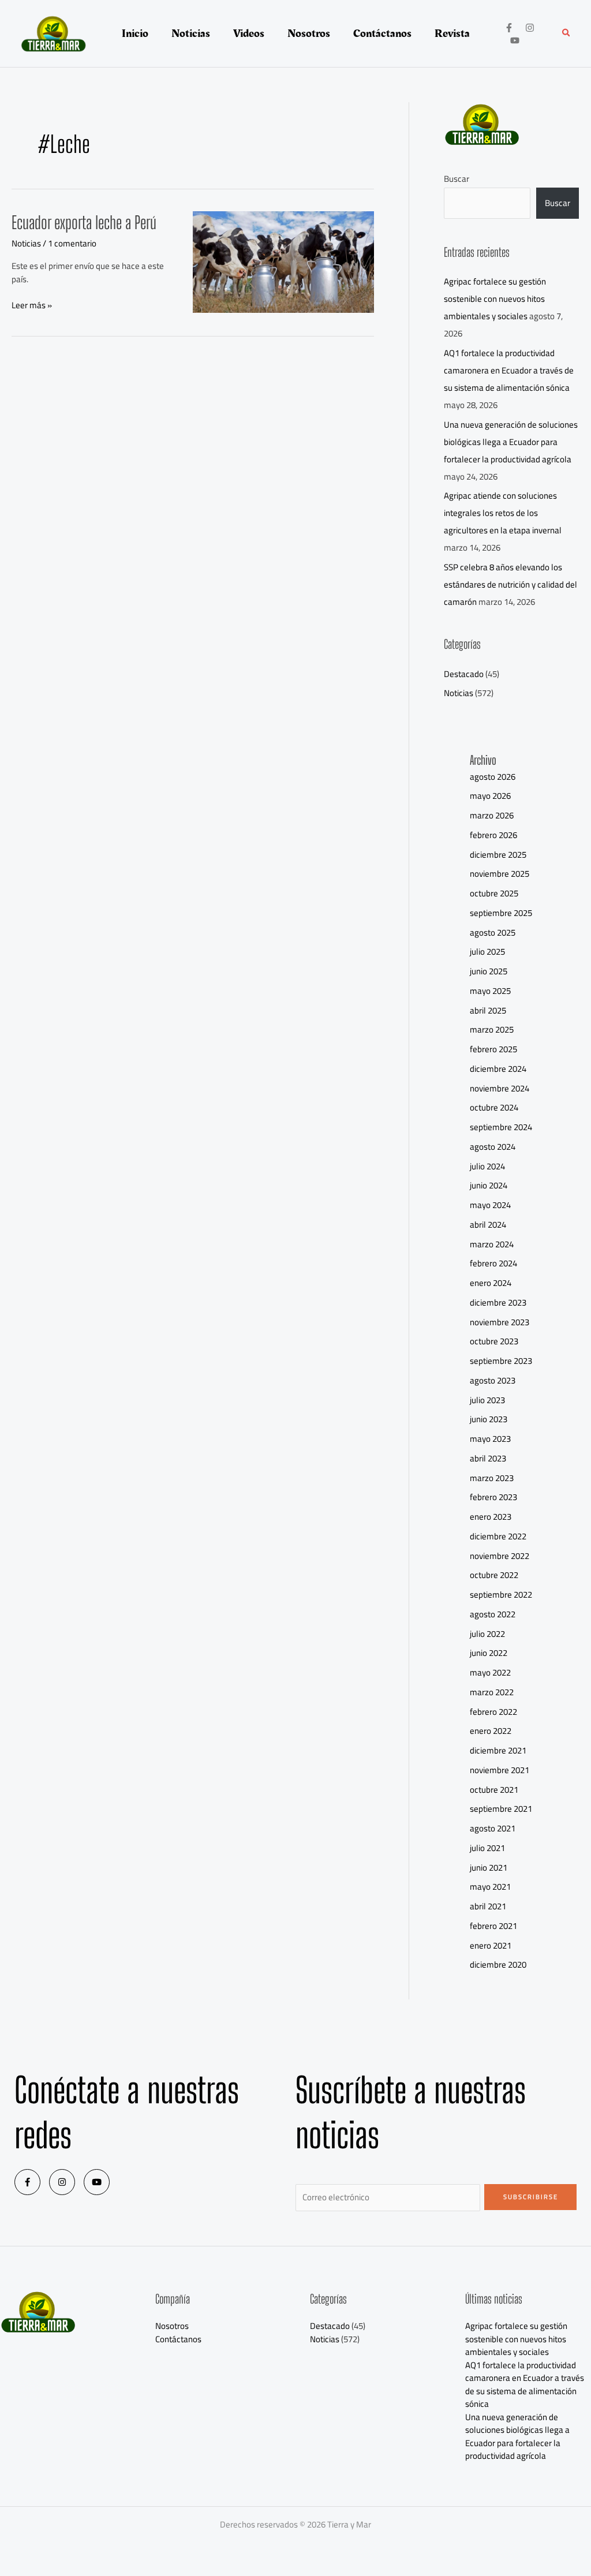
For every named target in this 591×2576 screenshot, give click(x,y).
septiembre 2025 (501, 913)
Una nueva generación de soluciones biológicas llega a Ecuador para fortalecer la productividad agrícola (511, 442)
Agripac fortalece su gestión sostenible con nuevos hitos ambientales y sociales (495, 299)
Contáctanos (178, 2339)
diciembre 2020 (498, 1964)
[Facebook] (509, 28)
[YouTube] (515, 40)
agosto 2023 (493, 1380)
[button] (567, 34)
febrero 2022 (493, 1712)
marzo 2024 (492, 1244)
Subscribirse (531, 2197)
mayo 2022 (490, 1672)
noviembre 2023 (500, 1322)
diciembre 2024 (498, 1069)
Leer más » (32, 306)
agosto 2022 (493, 1614)
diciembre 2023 (498, 1302)
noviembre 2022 (500, 1556)
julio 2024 (487, 1166)
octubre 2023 (494, 1341)
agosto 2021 (493, 1828)
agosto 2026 (493, 777)
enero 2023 (491, 1517)
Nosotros (172, 2326)
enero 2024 (491, 1283)
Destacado (464, 674)
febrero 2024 (493, 1263)
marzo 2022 (492, 1692)
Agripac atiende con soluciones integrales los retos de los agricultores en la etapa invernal (503, 513)
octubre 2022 (494, 1575)
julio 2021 (487, 1848)
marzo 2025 (492, 1029)
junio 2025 (489, 971)
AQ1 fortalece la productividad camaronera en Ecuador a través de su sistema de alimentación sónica (509, 370)
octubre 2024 (494, 1107)
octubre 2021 (494, 1790)
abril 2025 (488, 1010)
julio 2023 (487, 1400)
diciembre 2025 (498, 855)
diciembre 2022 (498, 1536)
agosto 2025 (493, 932)
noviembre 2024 (500, 1088)
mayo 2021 (490, 1887)
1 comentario (72, 243)
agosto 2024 (493, 1147)
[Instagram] (530, 28)
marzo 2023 (492, 1478)
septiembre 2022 (501, 1594)
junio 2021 (489, 1867)
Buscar (457, 179)
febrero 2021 (493, 1926)
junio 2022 (489, 1653)
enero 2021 (491, 1945)
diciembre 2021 (498, 1750)
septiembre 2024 (501, 1127)
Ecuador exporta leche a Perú (84, 222)
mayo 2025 (490, 991)
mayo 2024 (490, 1205)
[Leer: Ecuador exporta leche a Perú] (283, 261)
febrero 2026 (493, 835)
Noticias (26, 243)
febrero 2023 (493, 1497)
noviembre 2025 (500, 874)
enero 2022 (491, 1731)
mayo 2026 (490, 796)
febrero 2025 (493, 1049)
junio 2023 (489, 1419)
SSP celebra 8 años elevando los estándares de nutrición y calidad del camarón (510, 584)
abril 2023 (488, 1458)
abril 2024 (488, 1225)
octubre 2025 (494, 893)
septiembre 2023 (501, 1361)
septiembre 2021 (501, 1809)
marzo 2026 (492, 815)
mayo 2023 (490, 1439)
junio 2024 (489, 1185)
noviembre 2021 (500, 1770)
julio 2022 (487, 1634)
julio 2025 (487, 951)
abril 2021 (488, 1906)
